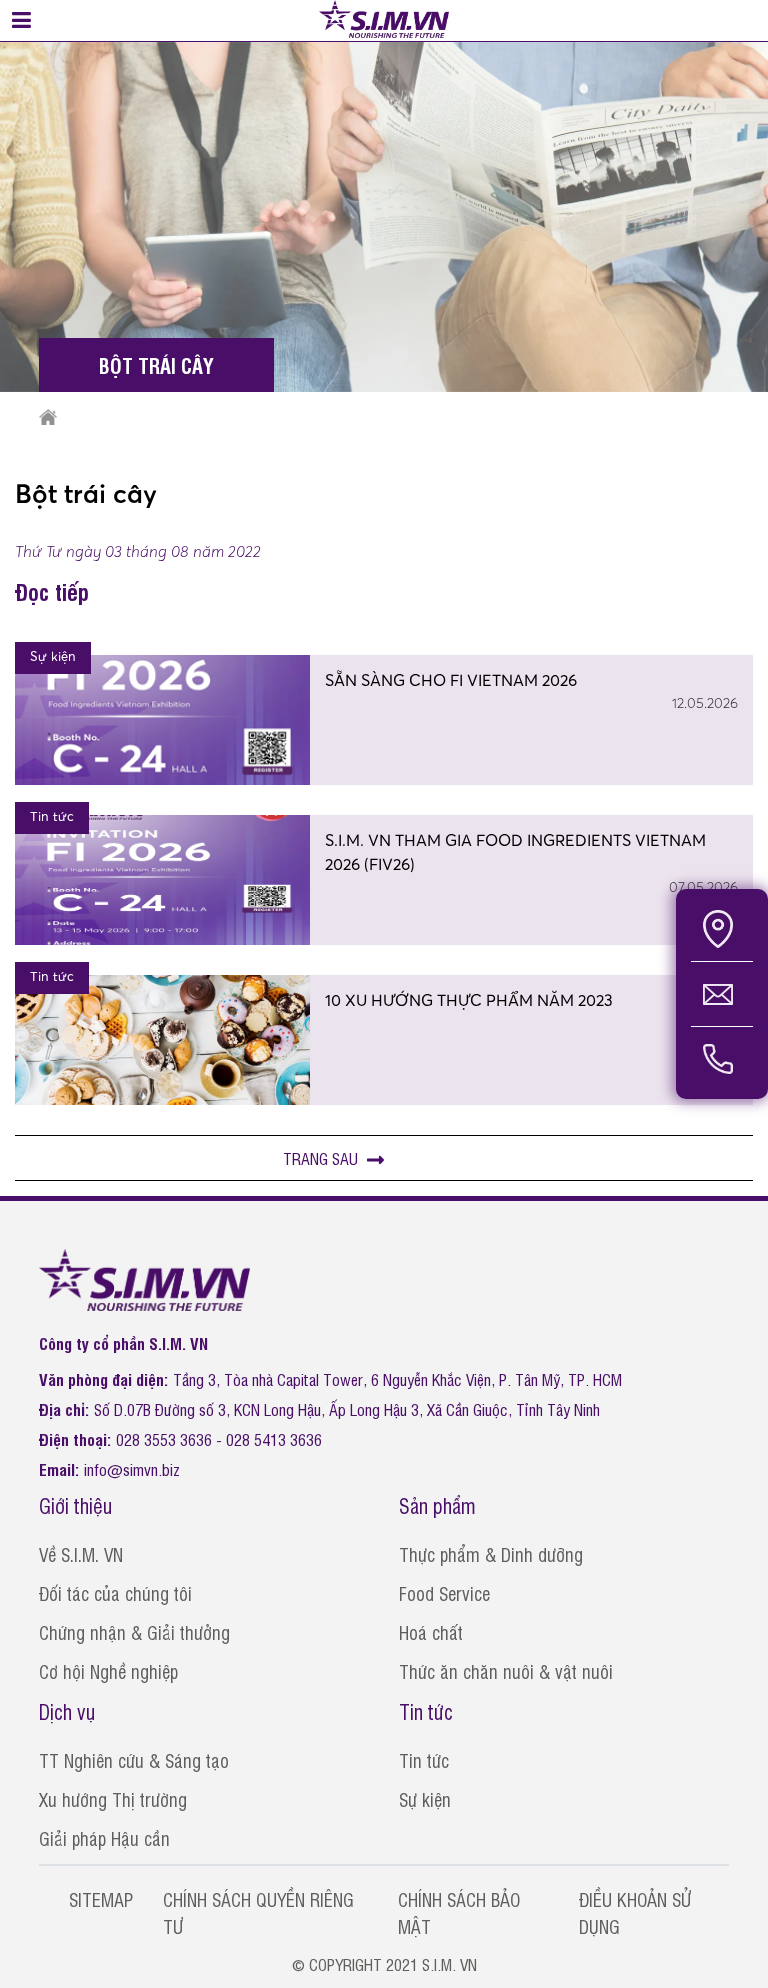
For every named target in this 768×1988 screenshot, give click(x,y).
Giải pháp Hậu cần (104, 1838)
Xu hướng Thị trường (113, 1799)
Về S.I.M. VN (81, 1554)
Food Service (444, 1593)
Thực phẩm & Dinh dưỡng (491, 1554)
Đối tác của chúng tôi (115, 1593)
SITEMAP (101, 1899)
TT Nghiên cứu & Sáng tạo (134, 1760)
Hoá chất (431, 1632)
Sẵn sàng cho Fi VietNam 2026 (451, 680)
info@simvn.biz (132, 1469)
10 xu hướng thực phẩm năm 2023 (469, 1000)
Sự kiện (425, 1799)
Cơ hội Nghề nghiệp (108, 1671)
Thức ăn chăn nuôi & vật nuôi (506, 1671)
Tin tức (424, 1760)
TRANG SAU (322, 1158)
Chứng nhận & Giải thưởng (134, 1632)
